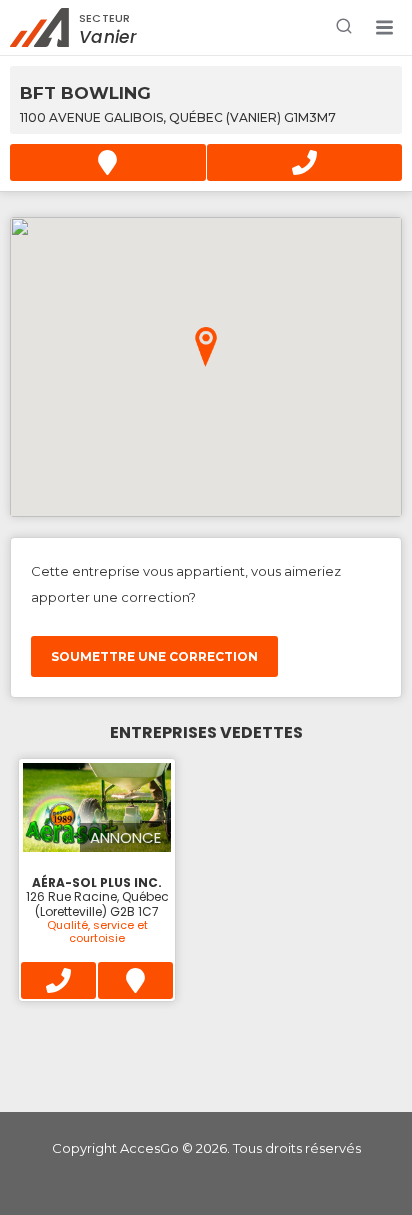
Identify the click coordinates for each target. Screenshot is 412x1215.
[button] (384, 28)
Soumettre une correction (154, 656)
